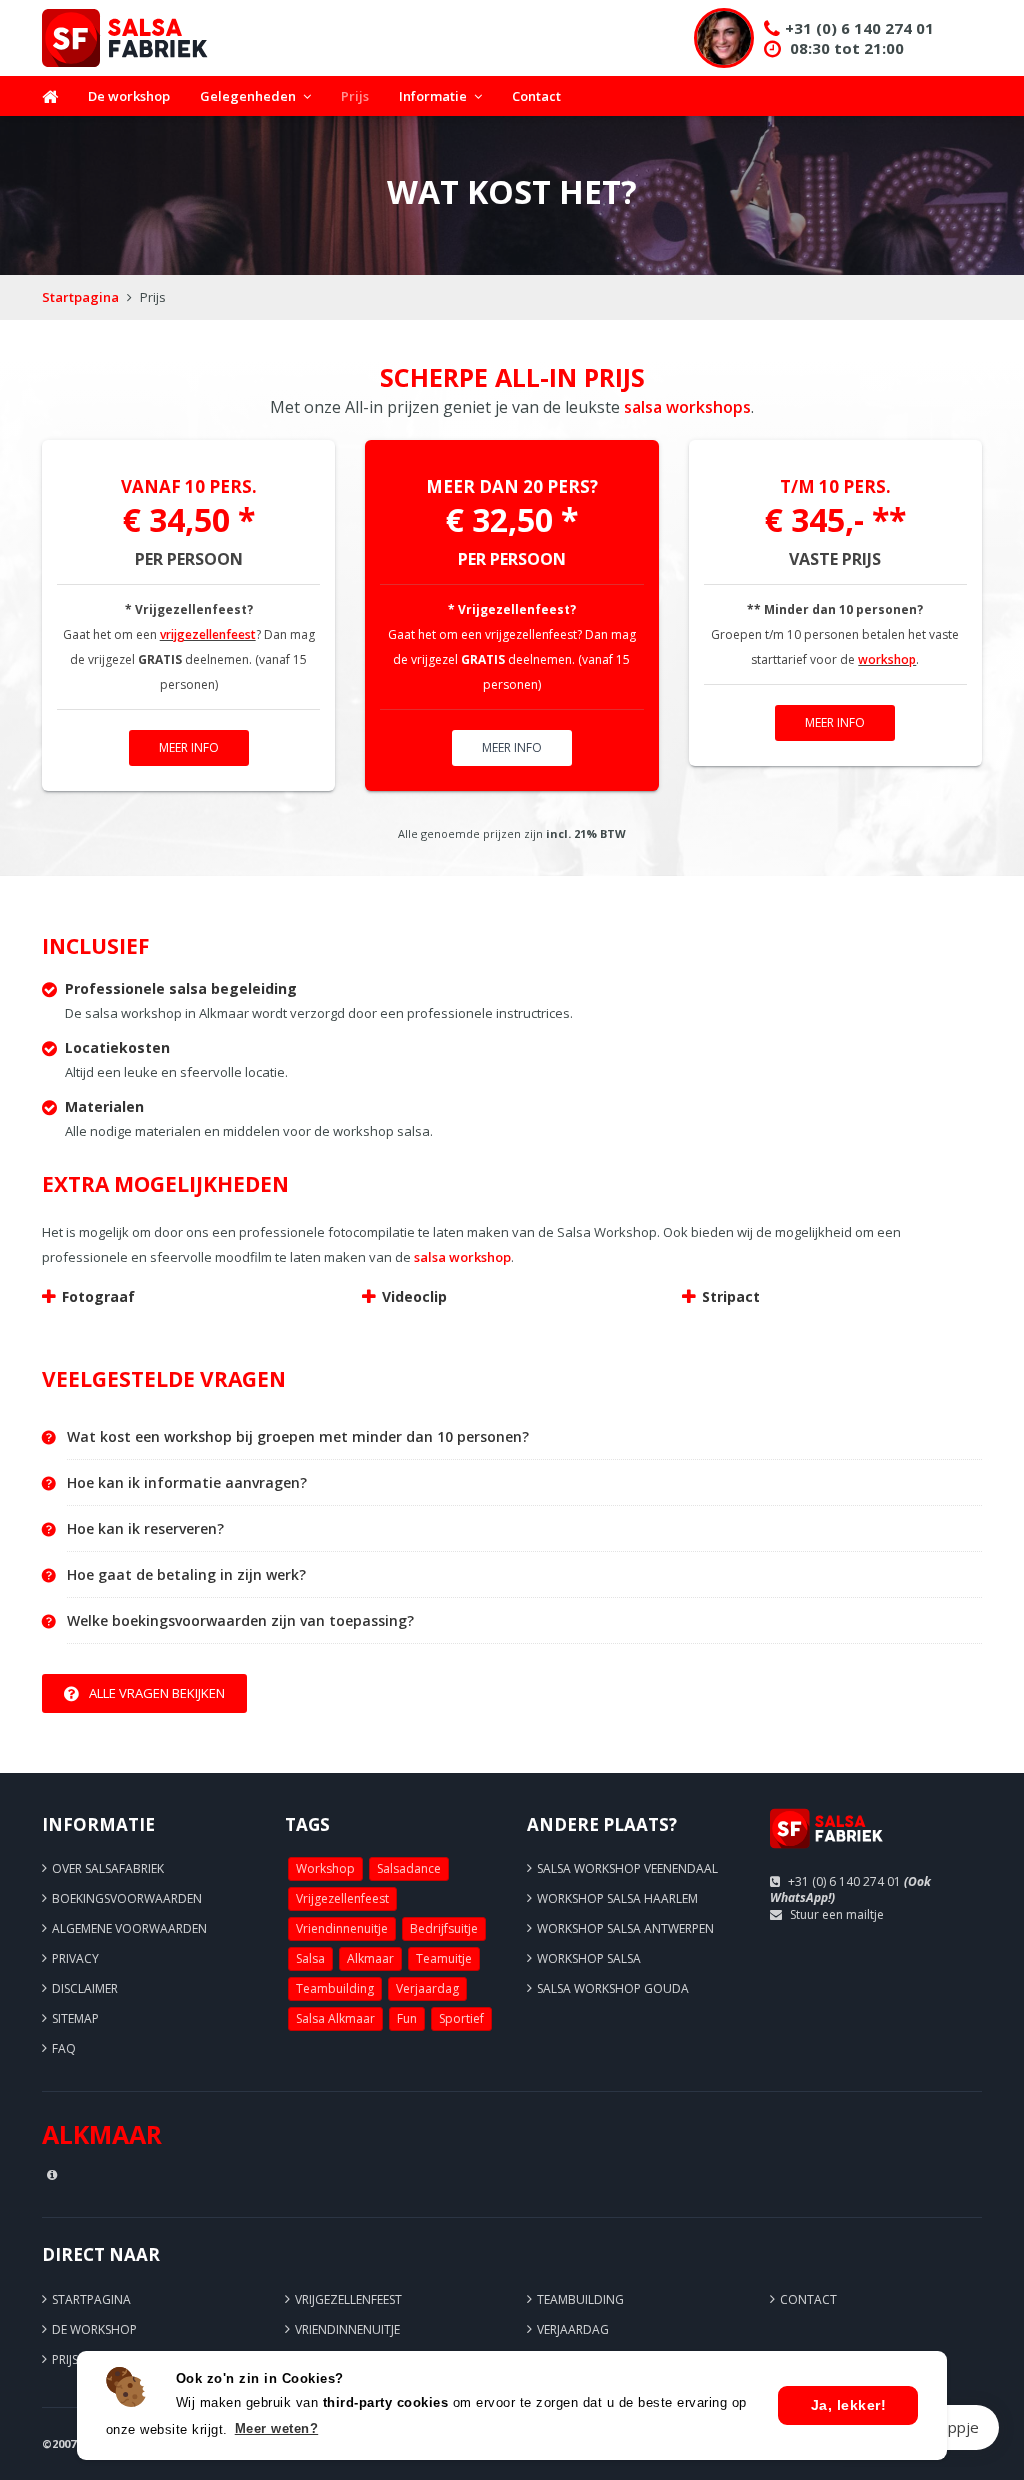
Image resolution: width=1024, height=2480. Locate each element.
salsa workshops (687, 407)
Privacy (75, 1958)
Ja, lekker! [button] (849, 2405)
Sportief (461, 2018)
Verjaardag (427, 1988)
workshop (887, 659)
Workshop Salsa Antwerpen (625, 1928)
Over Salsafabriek (108, 1868)
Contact (536, 96)
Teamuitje (444, 1958)
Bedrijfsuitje (444, 1928)
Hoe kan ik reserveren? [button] (145, 1529)
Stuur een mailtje (837, 1914)
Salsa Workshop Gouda (613, 1988)
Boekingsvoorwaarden (127, 1898)
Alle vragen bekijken (157, 1693)
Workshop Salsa (589, 1958)
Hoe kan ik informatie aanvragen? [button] (187, 1483)
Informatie (433, 96)
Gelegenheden (248, 96)
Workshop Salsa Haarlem (617, 1898)
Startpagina (80, 297)
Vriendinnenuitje (342, 1928)
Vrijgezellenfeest (342, 1898)
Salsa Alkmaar (335, 2018)
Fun (407, 2018)
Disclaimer (85, 1988)
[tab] (524, 1437)
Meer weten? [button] (277, 2428)
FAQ (64, 2048)
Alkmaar (370, 1958)
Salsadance (409, 1868)
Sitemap (75, 2018)
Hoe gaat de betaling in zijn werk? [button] (186, 1575)
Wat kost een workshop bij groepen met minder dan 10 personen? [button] (298, 1437)
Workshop (325, 1868)
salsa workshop (462, 1257)
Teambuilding (335, 1988)
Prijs (355, 96)
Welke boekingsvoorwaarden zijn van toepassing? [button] (240, 1621)
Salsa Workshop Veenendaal (627, 1868)
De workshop (129, 96)
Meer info (189, 747)
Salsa (310, 1958)
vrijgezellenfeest (208, 634)
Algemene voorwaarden (129, 1928)
